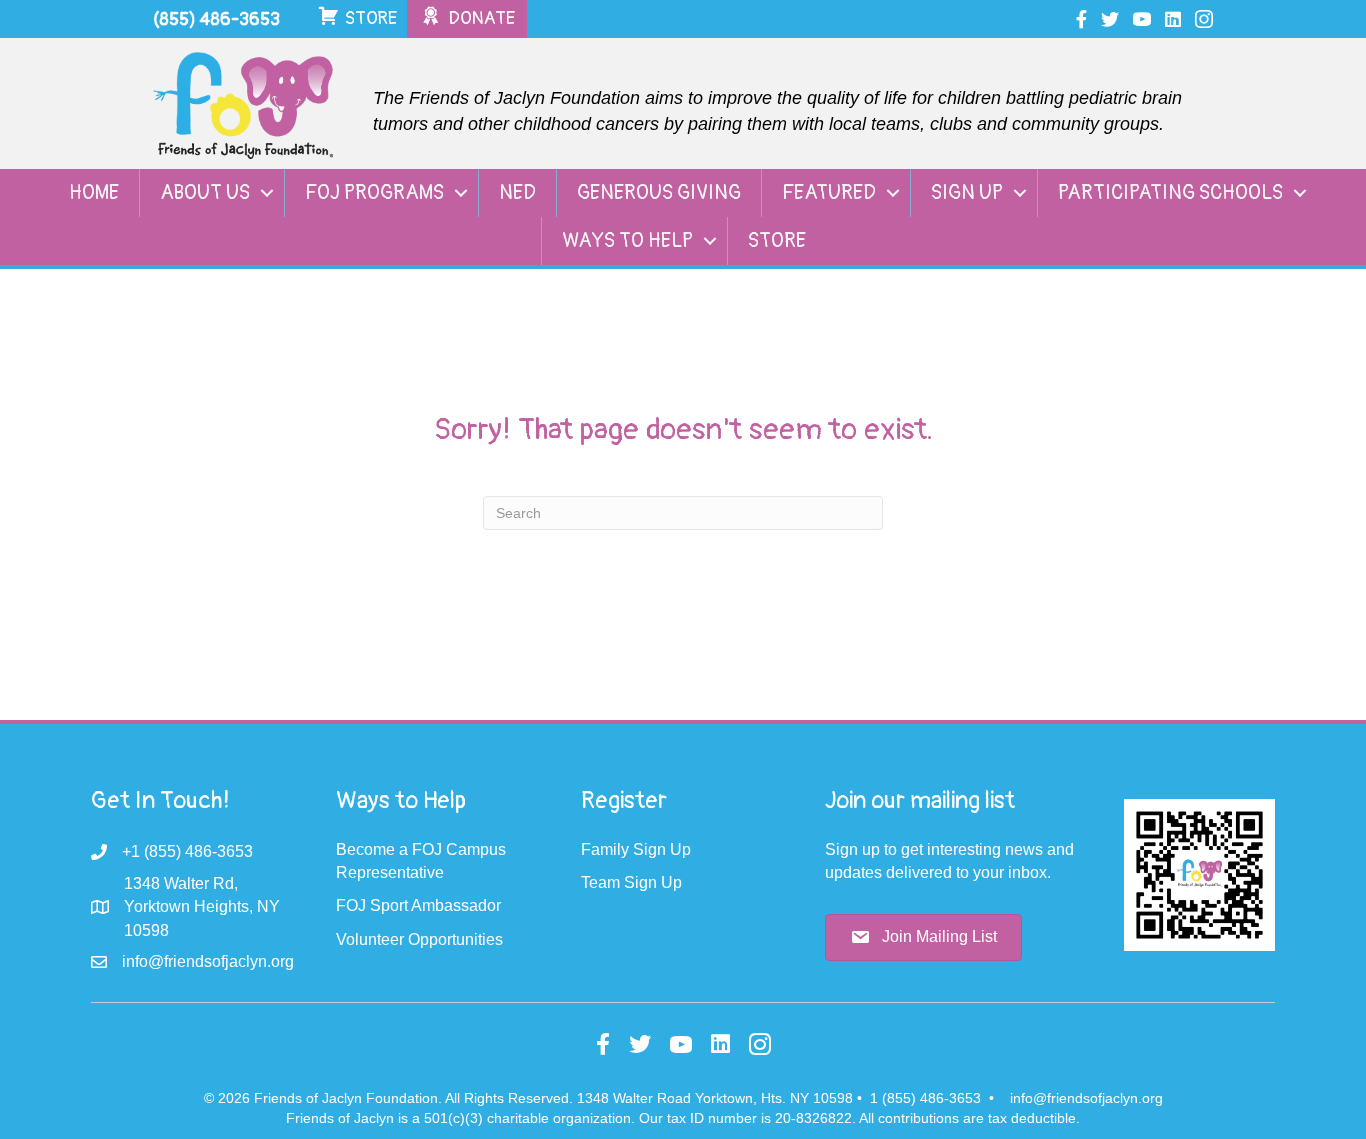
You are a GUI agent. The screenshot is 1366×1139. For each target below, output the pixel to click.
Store (777, 240)
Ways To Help (627, 240)
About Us (205, 192)
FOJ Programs (374, 192)
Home (94, 192)
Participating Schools (1170, 192)
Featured (829, 192)
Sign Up (967, 192)
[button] (267, 193)
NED (517, 192)
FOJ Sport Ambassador (418, 905)
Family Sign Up (636, 849)
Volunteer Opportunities (419, 939)
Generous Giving (659, 192)
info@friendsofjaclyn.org (1086, 1098)
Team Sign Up (631, 882)
